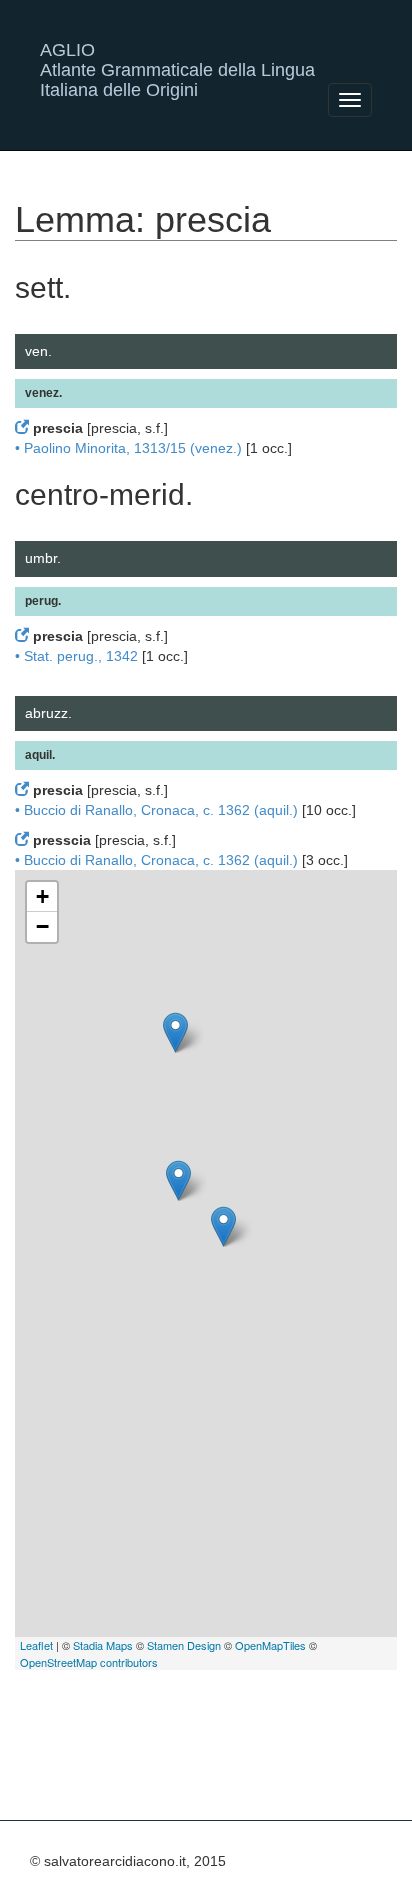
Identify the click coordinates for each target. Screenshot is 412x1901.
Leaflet (36, 1645)
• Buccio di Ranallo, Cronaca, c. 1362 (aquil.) (156, 810)
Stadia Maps (103, 1645)
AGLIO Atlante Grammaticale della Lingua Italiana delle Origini (177, 57)
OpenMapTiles (270, 1645)
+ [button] (42, 896)
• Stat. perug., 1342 (76, 656)
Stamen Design (184, 1645)
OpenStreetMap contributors (89, 1662)
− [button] (42, 926)
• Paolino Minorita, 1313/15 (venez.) (128, 448)
